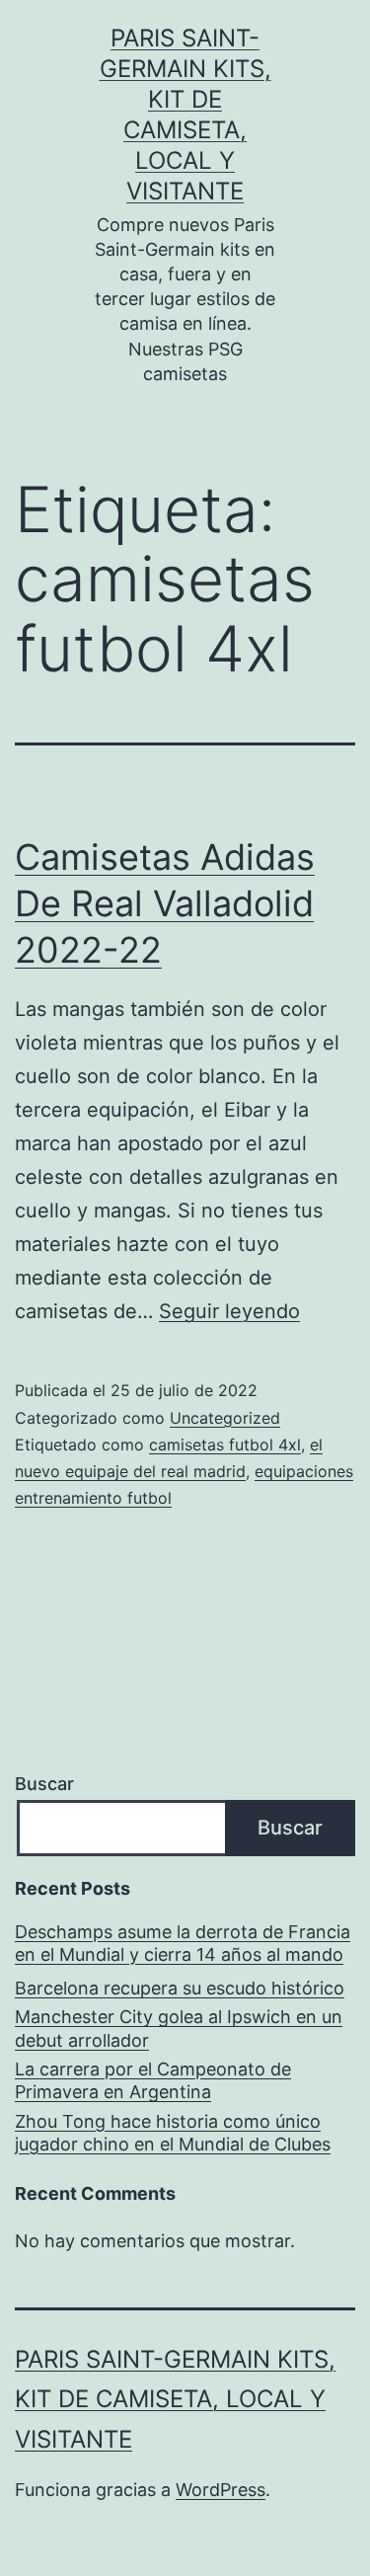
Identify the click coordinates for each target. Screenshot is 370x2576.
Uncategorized (225, 1418)
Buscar (44, 1784)
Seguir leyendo (229, 1311)
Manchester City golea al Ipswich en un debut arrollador (179, 2028)
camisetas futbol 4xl (225, 1444)
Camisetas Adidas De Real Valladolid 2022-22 (165, 903)
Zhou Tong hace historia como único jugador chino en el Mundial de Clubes (173, 2133)
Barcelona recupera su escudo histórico (180, 1988)
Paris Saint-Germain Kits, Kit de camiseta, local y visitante (175, 2400)
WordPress (221, 2490)
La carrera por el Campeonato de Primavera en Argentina (153, 2080)
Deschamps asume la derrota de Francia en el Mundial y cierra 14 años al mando (183, 1943)
